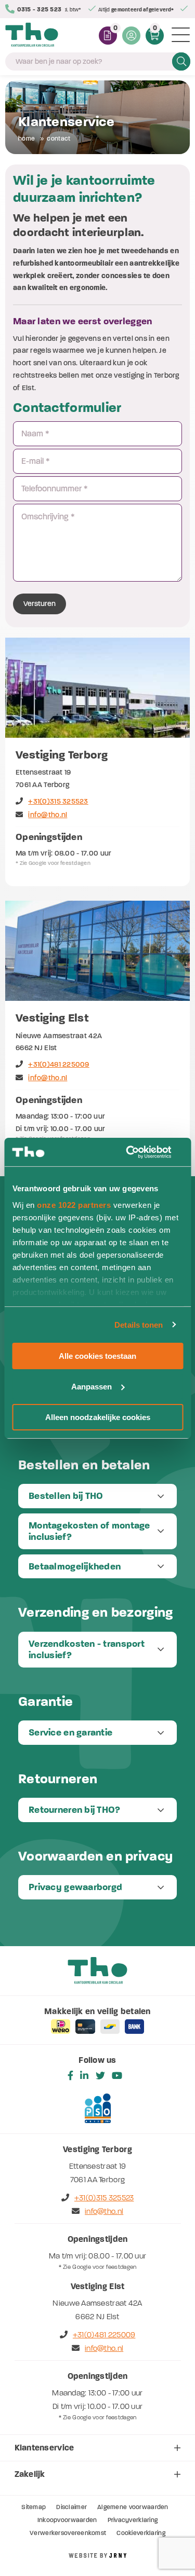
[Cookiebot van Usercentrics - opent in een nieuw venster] (139, 1152)
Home (27, 139)
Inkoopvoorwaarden (67, 2520)
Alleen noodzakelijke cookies (98, 1417)
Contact (58, 139)
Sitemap (34, 2507)
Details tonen (139, 1324)
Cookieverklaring (141, 2533)
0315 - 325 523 (39, 9)
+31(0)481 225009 (58, 1064)
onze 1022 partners (74, 1204)
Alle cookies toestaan (97, 1356)
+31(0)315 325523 (58, 801)
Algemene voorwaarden (133, 2507)
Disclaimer (71, 2507)
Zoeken (181, 61)
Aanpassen (92, 1387)
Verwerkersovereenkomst (68, 2533)
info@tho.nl (48, 815)
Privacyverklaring (133, 2520)
